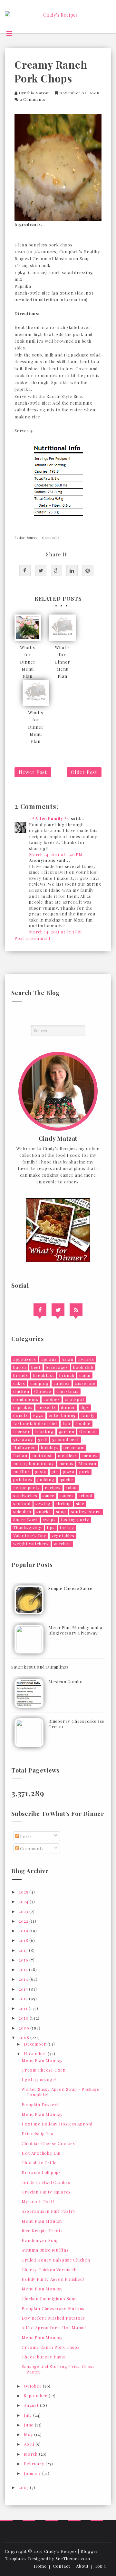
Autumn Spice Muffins (45, 2250)
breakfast (44, 1375)
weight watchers (31, 1544)
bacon (20, 1367)
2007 (24, 2487)
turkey (67, 1528)
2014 (24, 1979)
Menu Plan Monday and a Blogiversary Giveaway (75, 1630)
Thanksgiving (28, 1528)
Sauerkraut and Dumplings (40, 1667)
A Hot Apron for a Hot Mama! (54, 2327)
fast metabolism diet (35, 1423)
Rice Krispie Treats (42, 2231)
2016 (24, 1960)
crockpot (74, 1399)
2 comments (33, 99)
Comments (31, 1848)
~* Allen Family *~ (49, 818)
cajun (85, 1375)
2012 (24, 1999)
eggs (38, 1415)
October (33, 2386)
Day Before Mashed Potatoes (53, 2318)
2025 (24, 1892)
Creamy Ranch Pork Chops (50, 2347)
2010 (24, 2018)
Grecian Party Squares (46, 2192)
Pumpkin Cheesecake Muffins (53, 2308)
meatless (67, 1455)
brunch (67, 1375)
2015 (24, 1969)
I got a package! (39, 2079)
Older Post (84, 772)
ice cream (74, 1447)
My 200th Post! (38, 2201)
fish (66, 1423)
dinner (68, 1407)
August (32, 2405)
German (88, 1431)
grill (43, 1439)
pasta (41, 1471)
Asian (67, 1359)
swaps (49, 1520)
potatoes (23, 1479)
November (36, 2053)
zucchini (62, 1544)
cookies (52, 1399)
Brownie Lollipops (41, 2172)
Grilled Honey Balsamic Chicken (56, 2260)
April (30, 2444)
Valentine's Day (30, 1536)
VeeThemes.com (73, 2559)
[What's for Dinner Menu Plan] (28, 628)
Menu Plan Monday (42, 2060)
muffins (22, 1471)
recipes (53, 1487)
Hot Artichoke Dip (41, 2153)
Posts (26, 1836)
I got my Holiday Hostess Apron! (57, 2124)
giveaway (23, 1439)
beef (36, 1367)
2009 (24, 2028)
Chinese (43, 1391)
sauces (67, 1495)
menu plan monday (34, 1463)
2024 (24, 1901)
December (36, 2044)
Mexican (87, 1463)
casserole (85, 1383)
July (29, 2415)
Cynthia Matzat (34, 93)
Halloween (24, 1447)
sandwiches (25, 1495)
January (33, 2473)
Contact (62, 2566)
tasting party (75, 1520)
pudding (46, 1479)
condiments (26, 1399)
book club (83, 1367)
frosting (44, 1431)
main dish (42, 1455)
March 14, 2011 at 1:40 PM (56, 854)
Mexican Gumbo (65, 1682)
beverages (57, 1367)
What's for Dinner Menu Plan (28, 661)
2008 (24, 2037)
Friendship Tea (37, 2133)
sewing (43, 1503)
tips (51, 1528)
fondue (83, 1423)
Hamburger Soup (40, 2240)
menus (66, 1463)
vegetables (63, 1536)
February (35, 2464)
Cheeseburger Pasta (43, 2357)
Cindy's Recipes (61, 2551)
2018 (24, 1940)
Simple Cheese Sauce (70, 1588)
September (36, 2396)
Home (40, 2566)
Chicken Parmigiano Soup (49, 2299)
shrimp (63, 1503)
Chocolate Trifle (39, 2163)
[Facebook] (40, 1310)
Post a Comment (33, 938)
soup (61, 1511)
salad (71, 1487)
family (88, 1415)
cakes (19, 1383)
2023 (24, 1911)
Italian (20, 1455)
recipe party (27, 1487)
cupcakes (23, 1407)
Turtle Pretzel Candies (46, 2182)
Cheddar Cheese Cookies (48, 2143)
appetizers (25, 1359)
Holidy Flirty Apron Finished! (53, 2279)
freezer (22, 1431)
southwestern (86, 1511)
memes (90, 1455)
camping (39, 1383)
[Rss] (76, 1310)
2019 (24, 1931)
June (29, 2425)
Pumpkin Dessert (40, 2104)
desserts (47, 1407)
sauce (48, 1495)
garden (67, 1431)
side (80, 1503)
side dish (22, 1511)
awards (86, 1359)
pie (55, 1471)
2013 (24, 1989)
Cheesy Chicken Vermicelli (50, 2269)
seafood (22, 1503)
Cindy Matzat (58, 1139)
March (31, 2454)
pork (84, 1471)
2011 (24, 2008)
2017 (24, 1950)
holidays (50, 1447)
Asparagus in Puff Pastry (48, 2211)
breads (21, 1375)
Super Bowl (25, 1520)
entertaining (63, 1415)
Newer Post (33, 772)
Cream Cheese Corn (44, 2070)
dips (85, 1407)
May (29, 2434)
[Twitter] (58, 1310)
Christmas (68, 1391)
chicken (21, 1391)
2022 (24, 1921)
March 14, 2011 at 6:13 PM (56, 932)
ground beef (66, 1439)
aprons (49, 1359)
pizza (68, 1471)
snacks (44, 1511)
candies (62, 1383)
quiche (66, 1479)
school (86, 1495)
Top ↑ (101, 2566)
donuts (21, 1415)
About (82, 2566)
